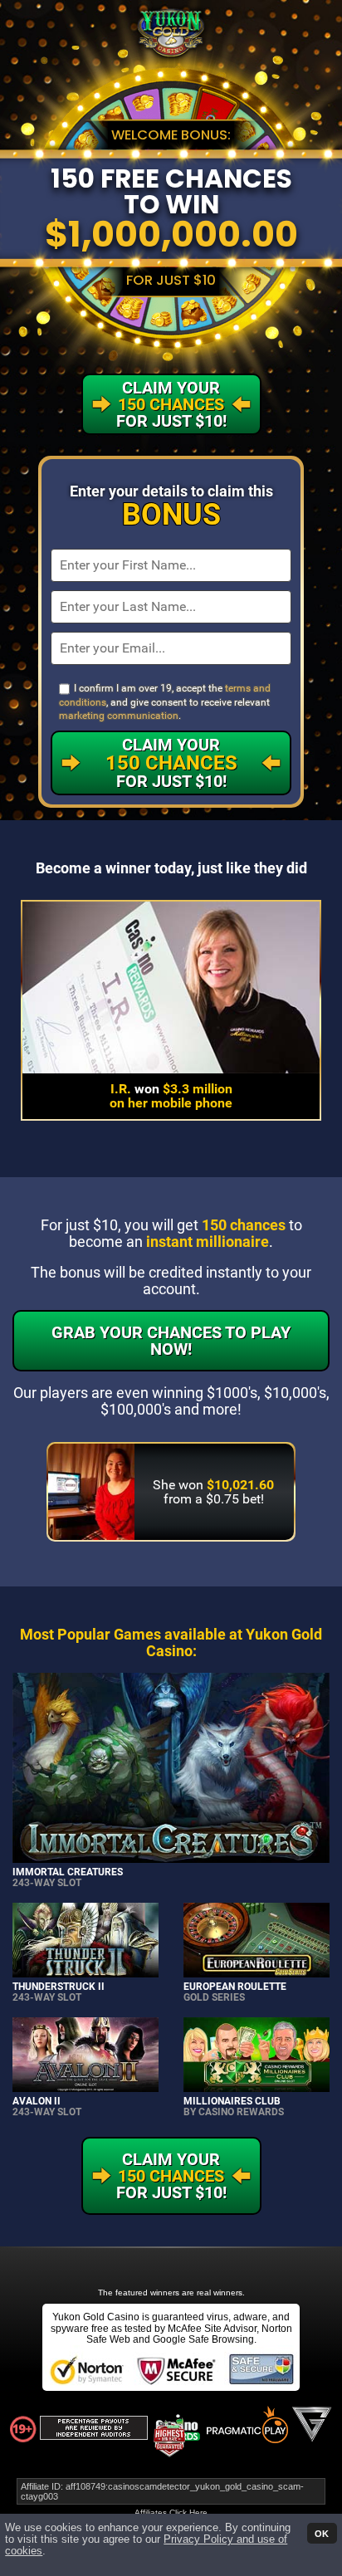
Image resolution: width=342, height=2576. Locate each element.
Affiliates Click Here (171, 2512)
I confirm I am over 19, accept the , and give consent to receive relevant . (165, 702)
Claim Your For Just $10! (171, 763)
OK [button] (322, 2533)
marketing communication (119, 716)
